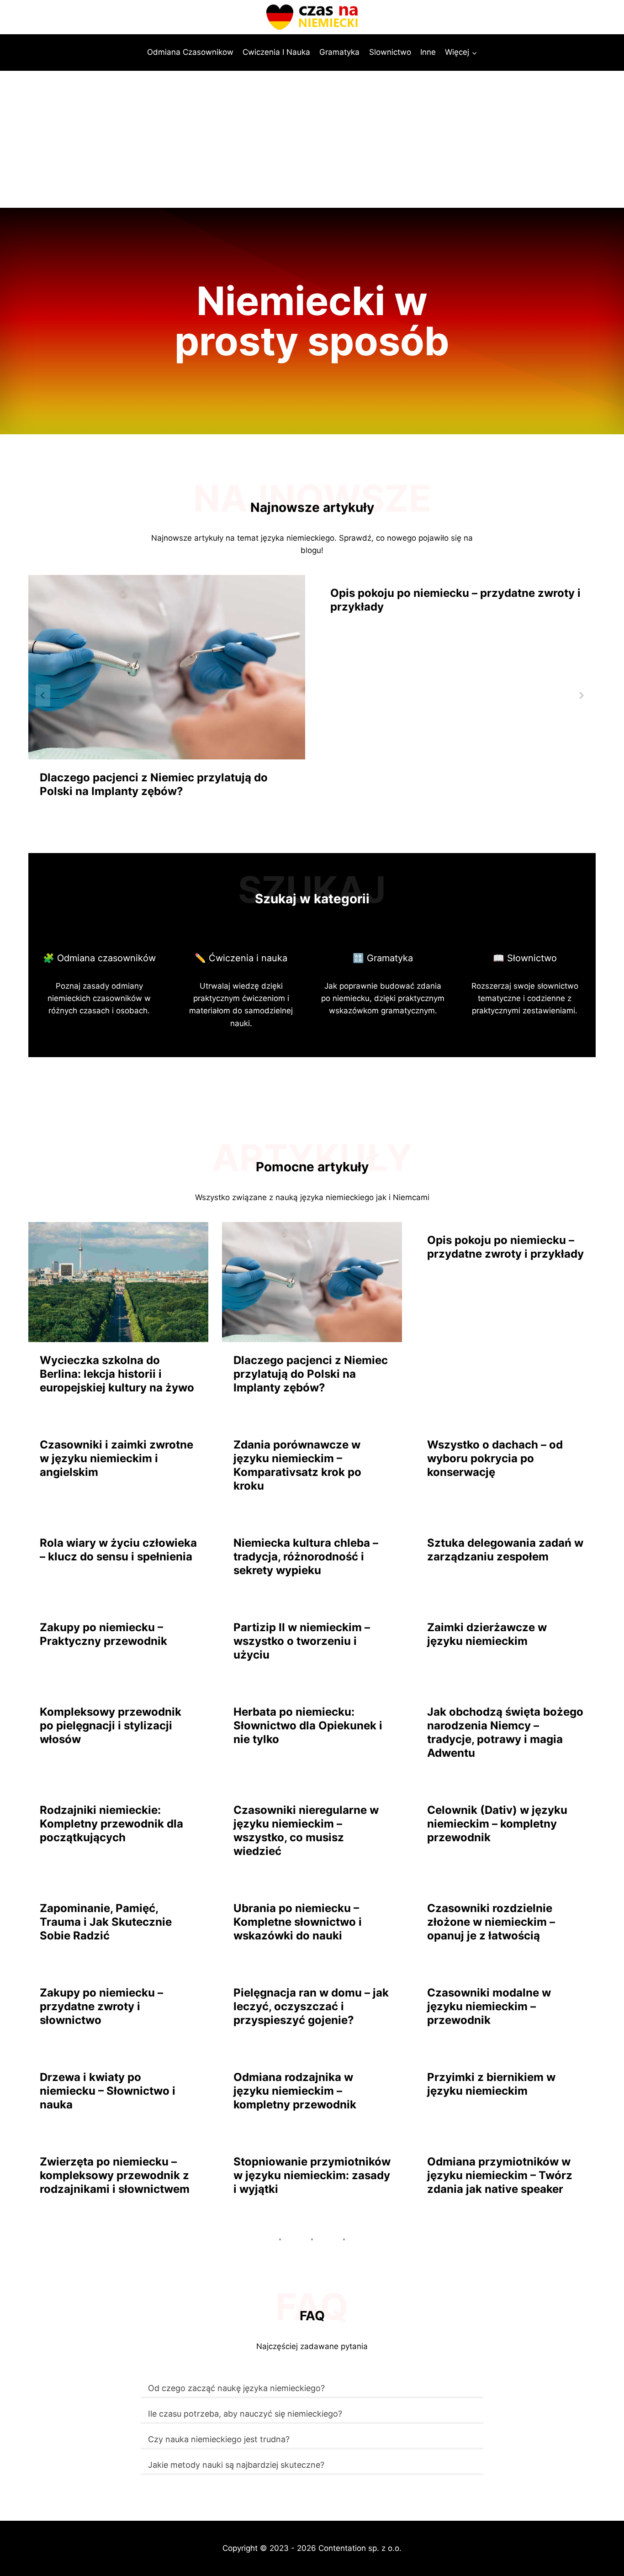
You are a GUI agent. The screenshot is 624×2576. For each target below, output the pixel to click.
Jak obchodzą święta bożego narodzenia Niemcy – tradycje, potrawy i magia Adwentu (505, 1732)
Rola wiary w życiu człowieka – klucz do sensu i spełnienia (118, 1550)
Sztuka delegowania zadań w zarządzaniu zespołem (505, 1550)
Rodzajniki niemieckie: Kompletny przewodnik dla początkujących (111, 1824)
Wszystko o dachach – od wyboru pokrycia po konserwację (495, 1458)
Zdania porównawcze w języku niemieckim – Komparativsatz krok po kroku (297, 1465)
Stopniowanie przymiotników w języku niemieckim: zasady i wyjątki (312, 2175)
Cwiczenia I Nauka (276, 52)
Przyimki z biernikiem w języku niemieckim (491, 2084)
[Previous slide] (43, 695)
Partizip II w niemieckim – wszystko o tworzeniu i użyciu (302, 1641)
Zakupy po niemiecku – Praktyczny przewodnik (103, 1634)
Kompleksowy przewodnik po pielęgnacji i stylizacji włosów (111, 1725)
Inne (428, 52)
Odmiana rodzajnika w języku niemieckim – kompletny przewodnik (295, 2091)
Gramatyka (339, 52)
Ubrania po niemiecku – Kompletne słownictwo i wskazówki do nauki (298, 1922)
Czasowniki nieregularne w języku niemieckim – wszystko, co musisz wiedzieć (306, 1831)
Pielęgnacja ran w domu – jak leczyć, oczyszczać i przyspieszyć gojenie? (311, 2006)
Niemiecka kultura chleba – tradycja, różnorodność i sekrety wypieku (306, 1557)
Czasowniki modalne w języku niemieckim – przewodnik (489, 2006)
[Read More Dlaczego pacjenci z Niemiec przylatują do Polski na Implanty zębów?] (167, 667)
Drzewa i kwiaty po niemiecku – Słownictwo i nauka (108, 2091)
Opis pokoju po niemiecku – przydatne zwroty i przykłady (455, 600)
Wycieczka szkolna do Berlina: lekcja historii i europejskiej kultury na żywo (117, 1374)
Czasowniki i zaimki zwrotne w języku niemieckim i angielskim (116, 1458)
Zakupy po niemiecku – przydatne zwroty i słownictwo (101, 2006)
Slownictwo (390, 52)
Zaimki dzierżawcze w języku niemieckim (487, 1634)
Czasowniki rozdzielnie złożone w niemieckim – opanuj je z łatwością (491, 1922)
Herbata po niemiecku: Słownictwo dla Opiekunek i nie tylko (308, 1725)
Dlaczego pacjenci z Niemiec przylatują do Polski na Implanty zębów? (154, 784)
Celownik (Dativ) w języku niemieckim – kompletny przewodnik (497, 1824)
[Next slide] (581, 695)
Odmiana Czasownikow (190, 52)
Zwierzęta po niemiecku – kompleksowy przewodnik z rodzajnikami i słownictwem (115, 2175)
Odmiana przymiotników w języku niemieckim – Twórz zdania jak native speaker (500, 2175)
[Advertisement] (312, 139)
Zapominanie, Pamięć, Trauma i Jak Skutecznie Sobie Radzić (106, 1922)
